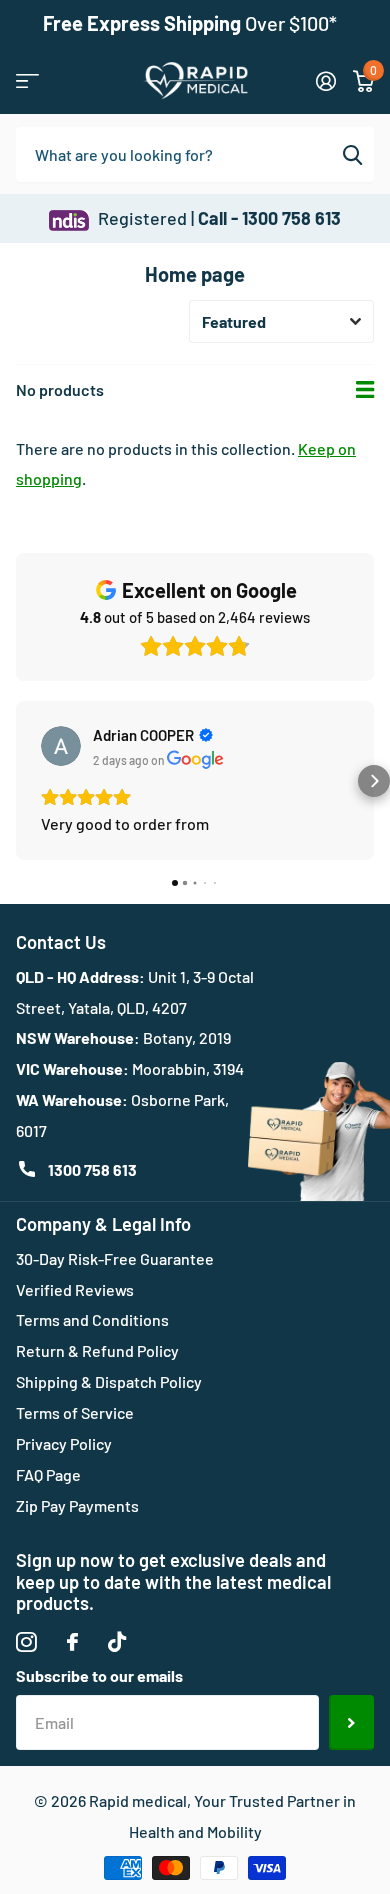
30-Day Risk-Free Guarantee (115, 1258)
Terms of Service (75, 1412)
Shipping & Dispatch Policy (109, 1381)
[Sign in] (325, 81)
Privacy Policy (64, 1443)
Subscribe (351, 1722)
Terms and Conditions (92, 1319)
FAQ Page (48, 1474)
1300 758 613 (92, 1169)
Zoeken (352, 154)
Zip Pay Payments (77, 1505)
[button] (16, 781)
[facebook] (72, 1642)
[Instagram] (26, 1642)
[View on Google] (61, 746)
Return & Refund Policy (97, 1350)
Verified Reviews (75, 1289)
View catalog (27, 80)
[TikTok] (117, 1642)
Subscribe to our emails (99, 1675)
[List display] (365, 390)
